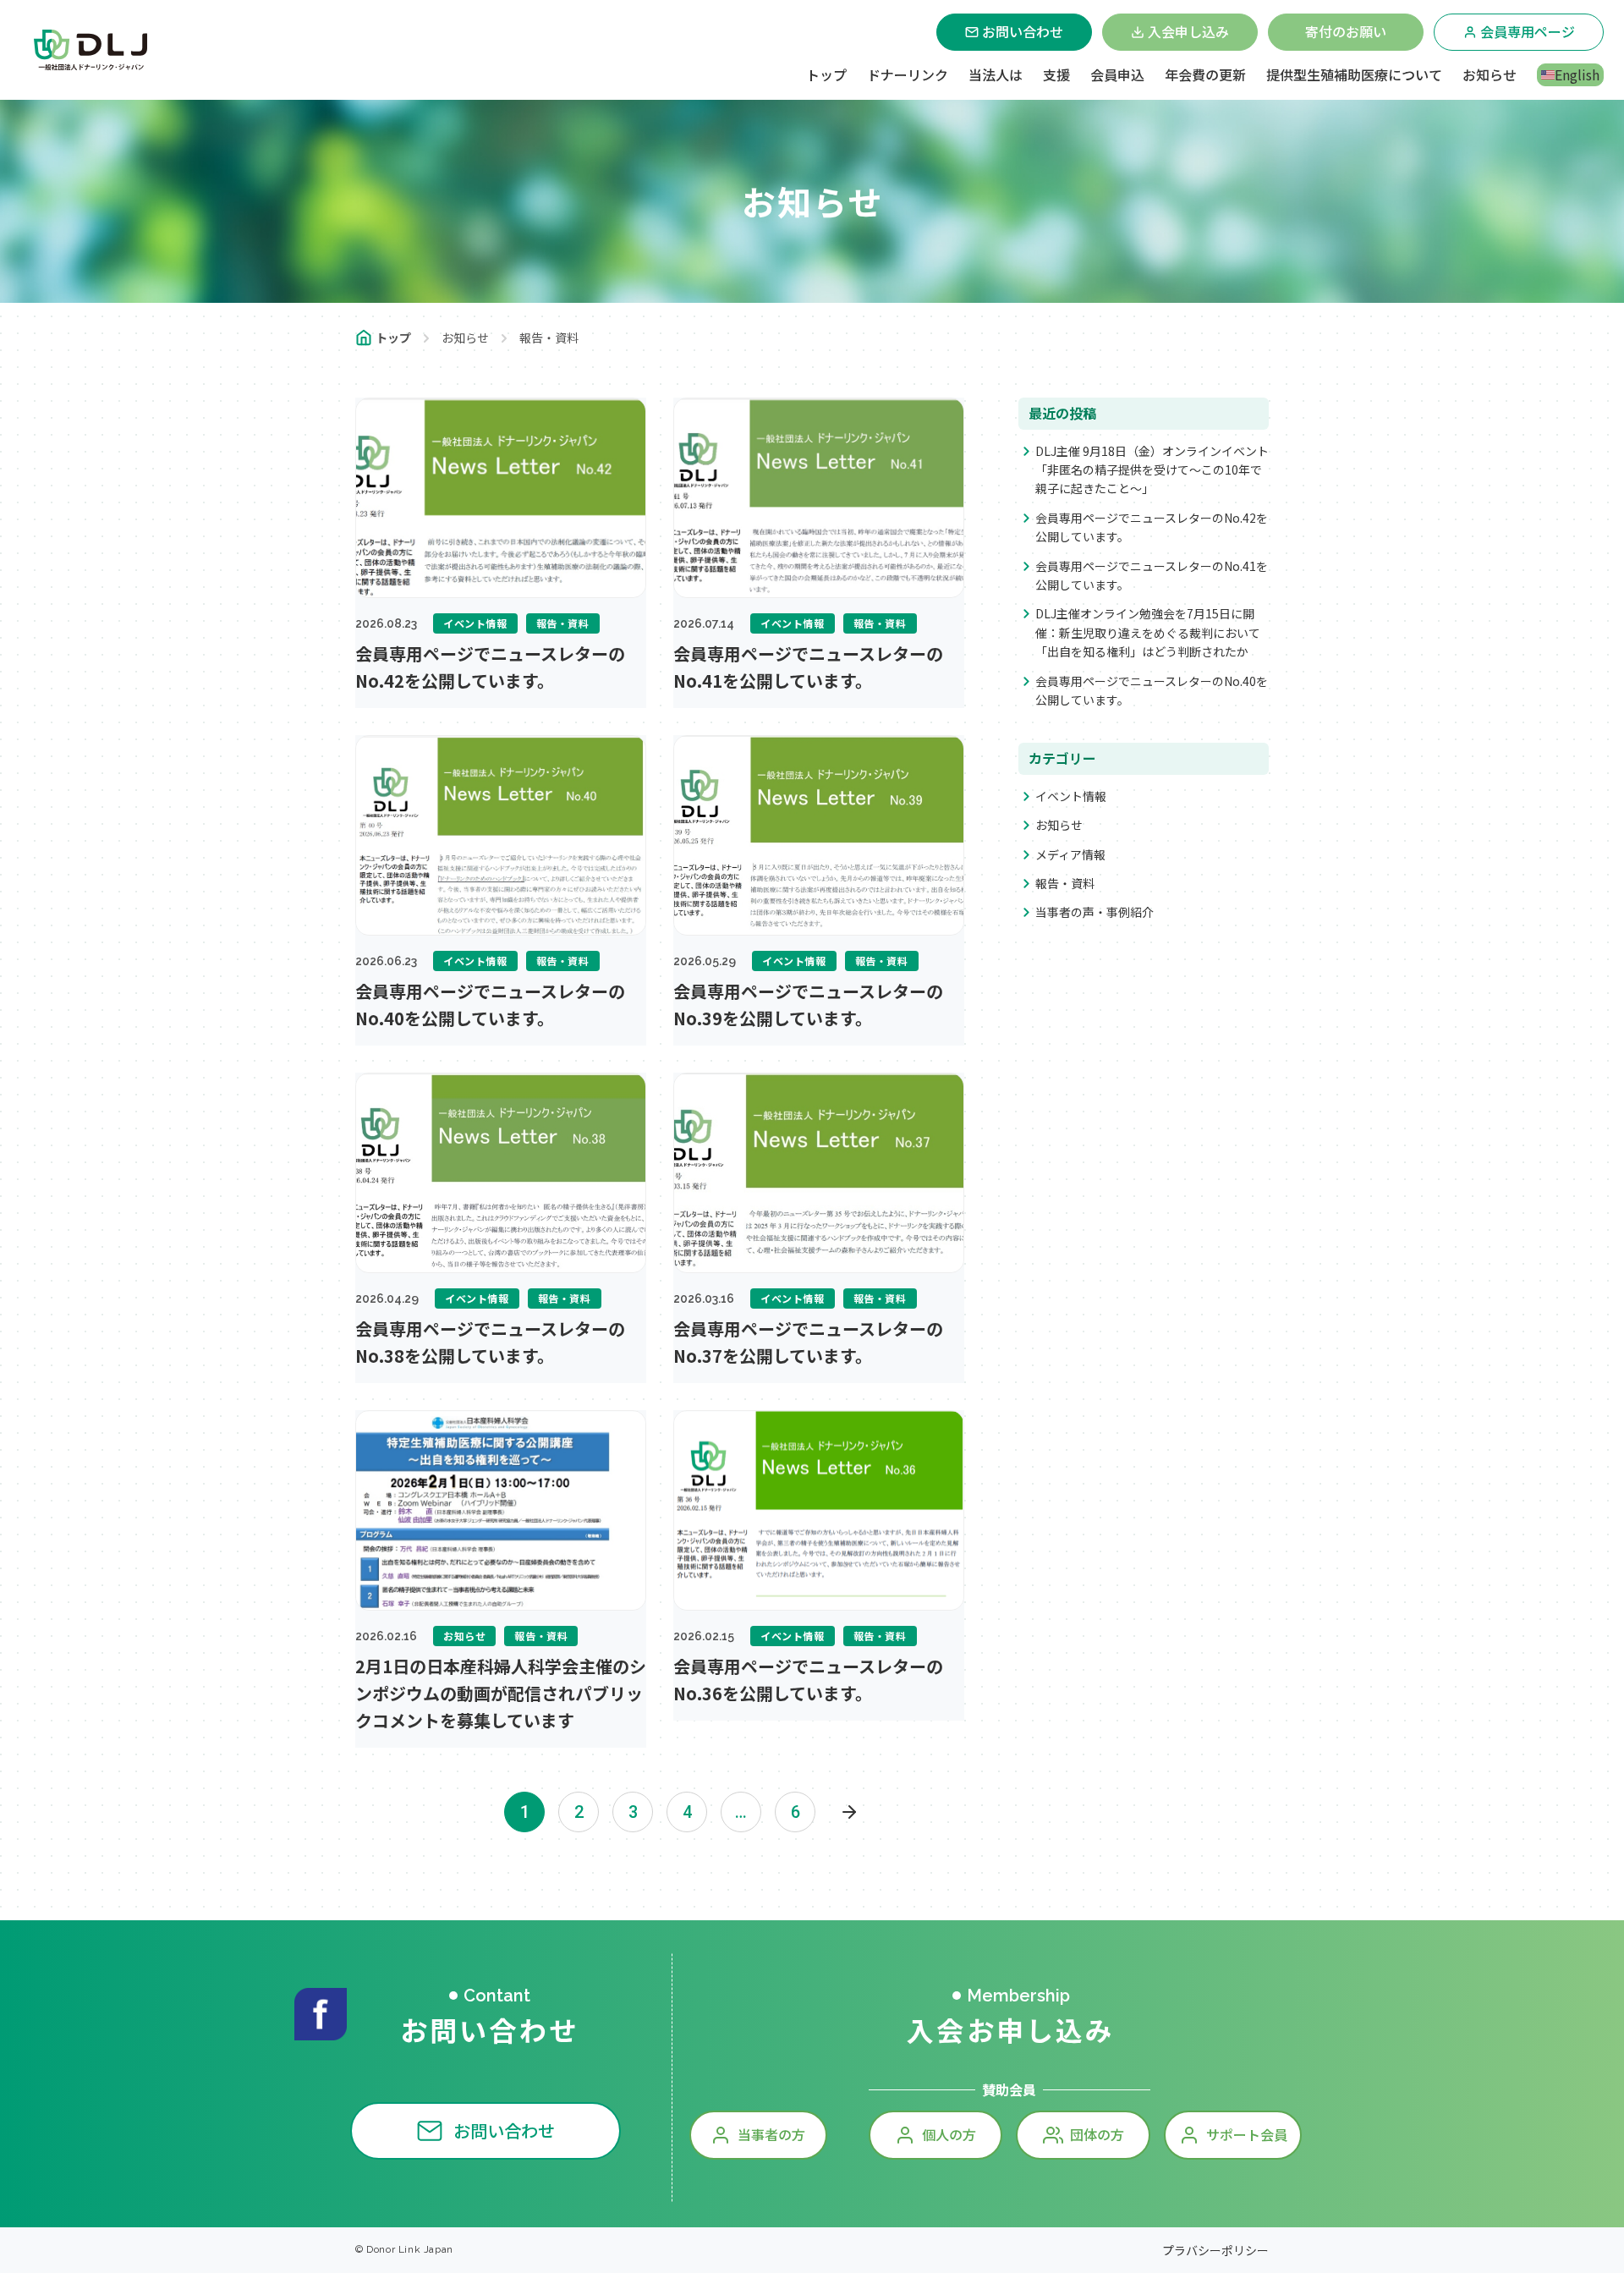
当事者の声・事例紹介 (1095, 912)
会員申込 (1117, 74)
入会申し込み (1188, 31)
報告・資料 (1065, 883)
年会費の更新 (1205, 74)
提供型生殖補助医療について (1354, 74)
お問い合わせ (1023, 31)
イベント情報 (1071, 796)
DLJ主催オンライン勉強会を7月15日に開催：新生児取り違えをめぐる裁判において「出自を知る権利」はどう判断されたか (1148, 632)
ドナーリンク (908, 74)
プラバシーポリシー (1215, 2250)
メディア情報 (1070, 854)
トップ (826, 74)
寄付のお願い (1346, 31)
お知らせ (1490, 74)
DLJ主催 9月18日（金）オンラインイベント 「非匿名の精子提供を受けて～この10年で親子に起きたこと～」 (1152, 470)
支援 (1056, 74)
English (1577, 74)
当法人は (996, 74)
